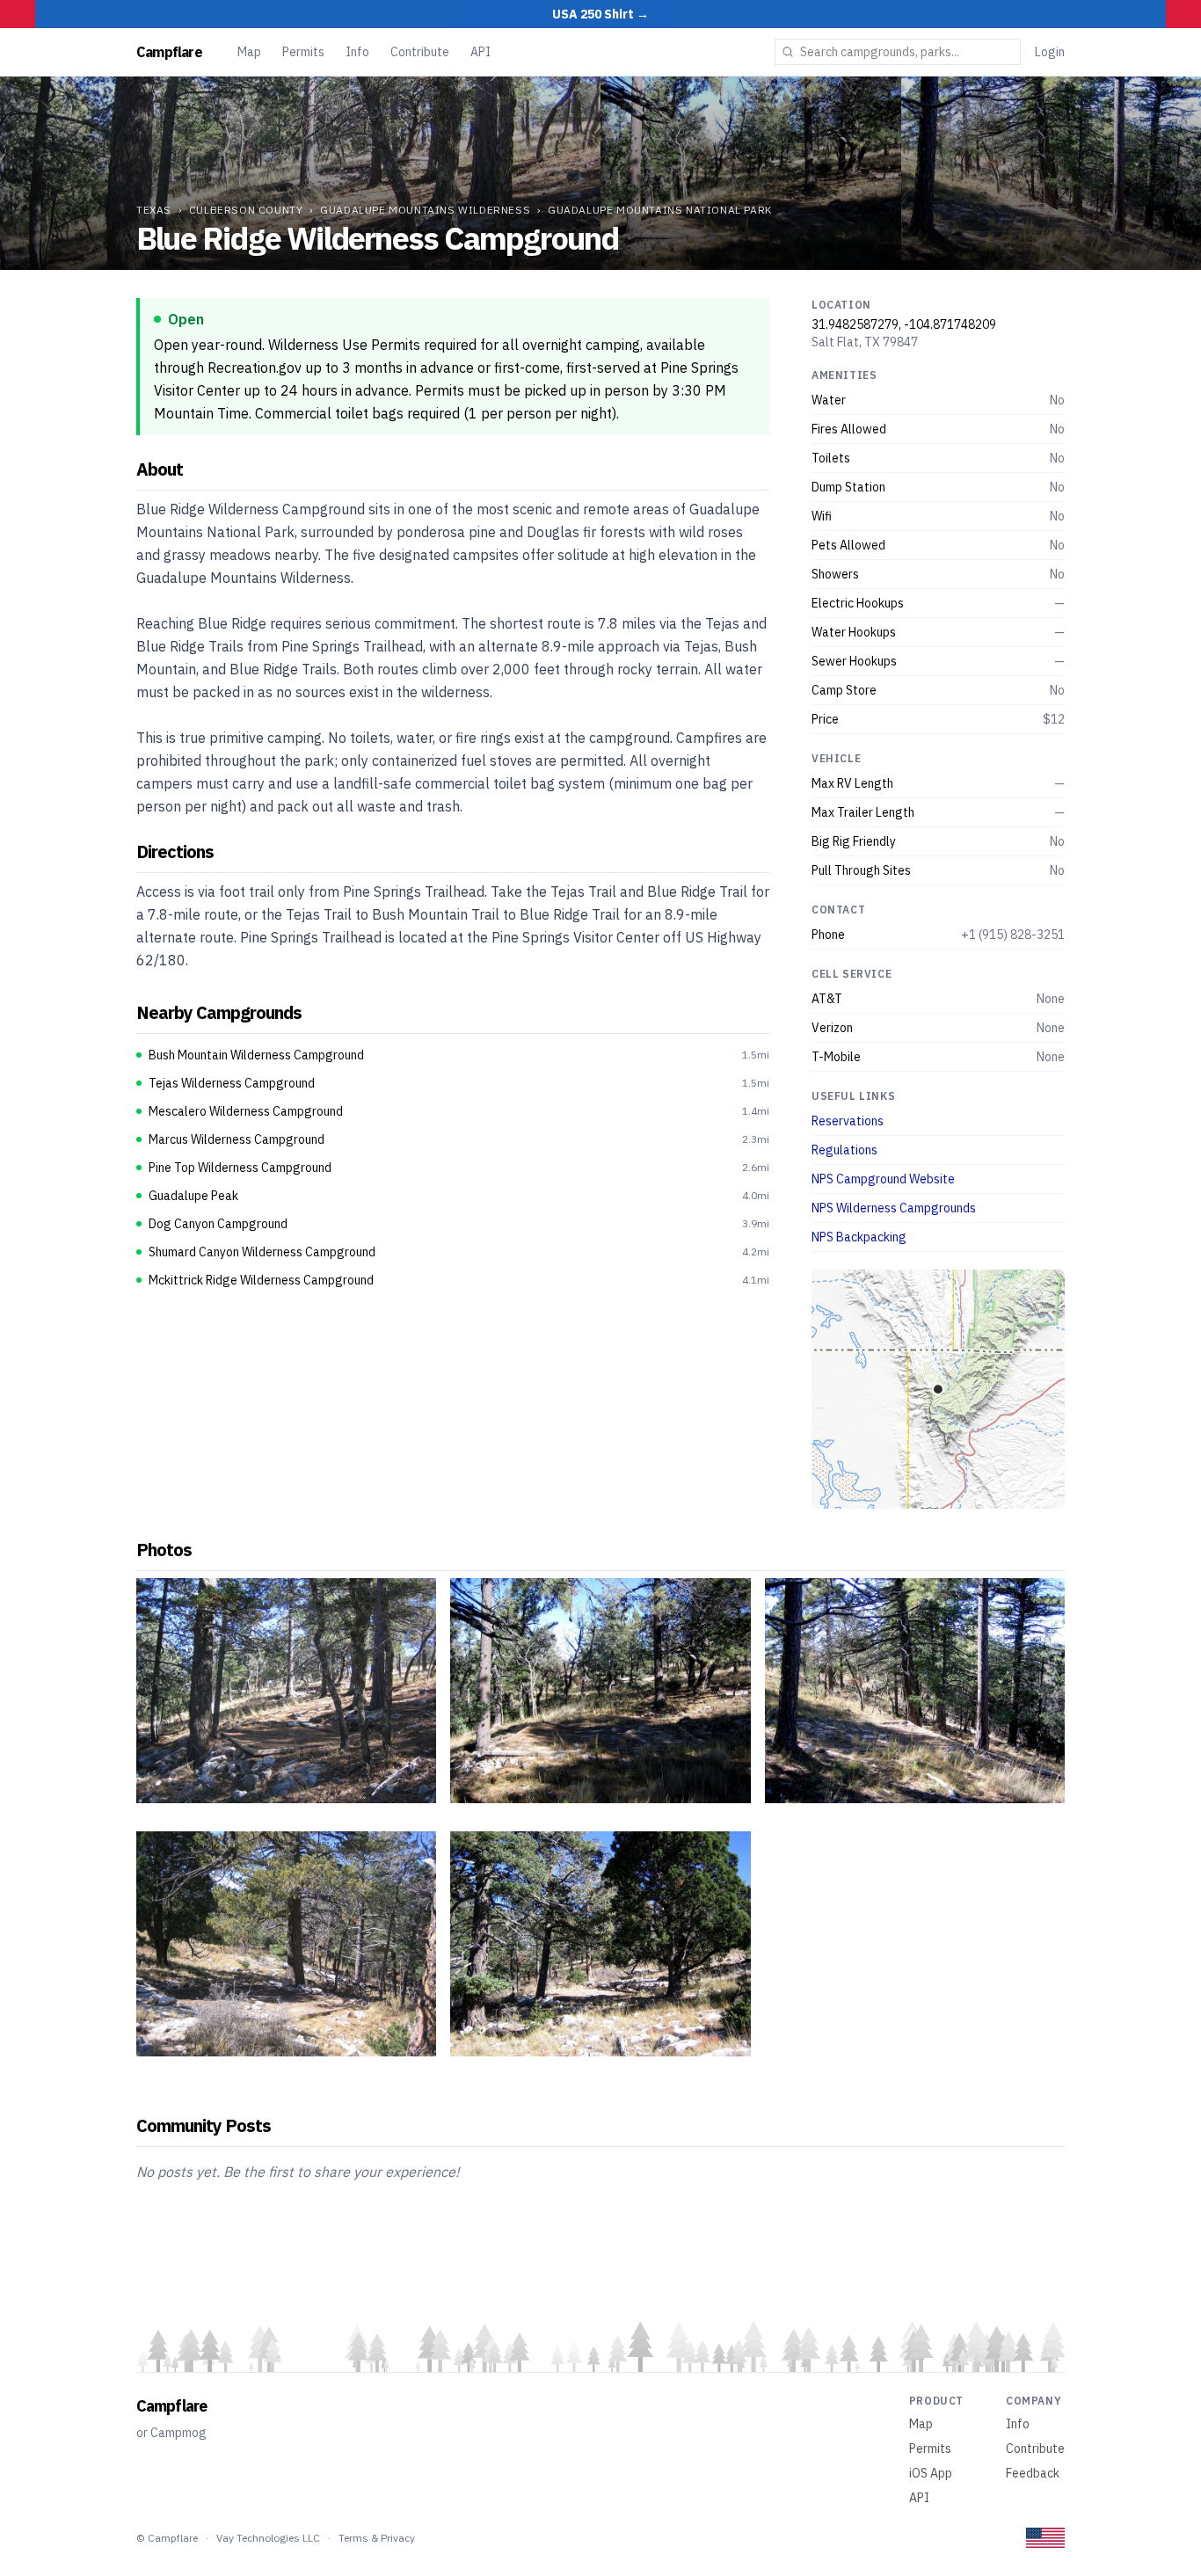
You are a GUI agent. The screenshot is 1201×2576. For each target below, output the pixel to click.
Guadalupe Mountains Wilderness (425, 210)
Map (249, 52)
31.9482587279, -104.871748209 (904, 324)
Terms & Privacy (377, 2538)
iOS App (931, 2473)
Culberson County (246, 210)
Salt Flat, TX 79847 (865, 342)
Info (357, 52)
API (480, 52)
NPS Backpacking (859, 1237)
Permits (303, 52)
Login (1050, 52)
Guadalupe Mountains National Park (660, 210)
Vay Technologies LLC (268, 2538)
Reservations (848, 1121)
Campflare (169, 52)
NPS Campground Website (883, 1179)
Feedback (1033, 2473)
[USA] (1045, 2538)
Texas (154, 210)
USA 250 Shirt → (600, 14)
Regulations (844, 1150)
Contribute (420, 52)
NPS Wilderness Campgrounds (894, 1208)
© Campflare (167, 2538)
